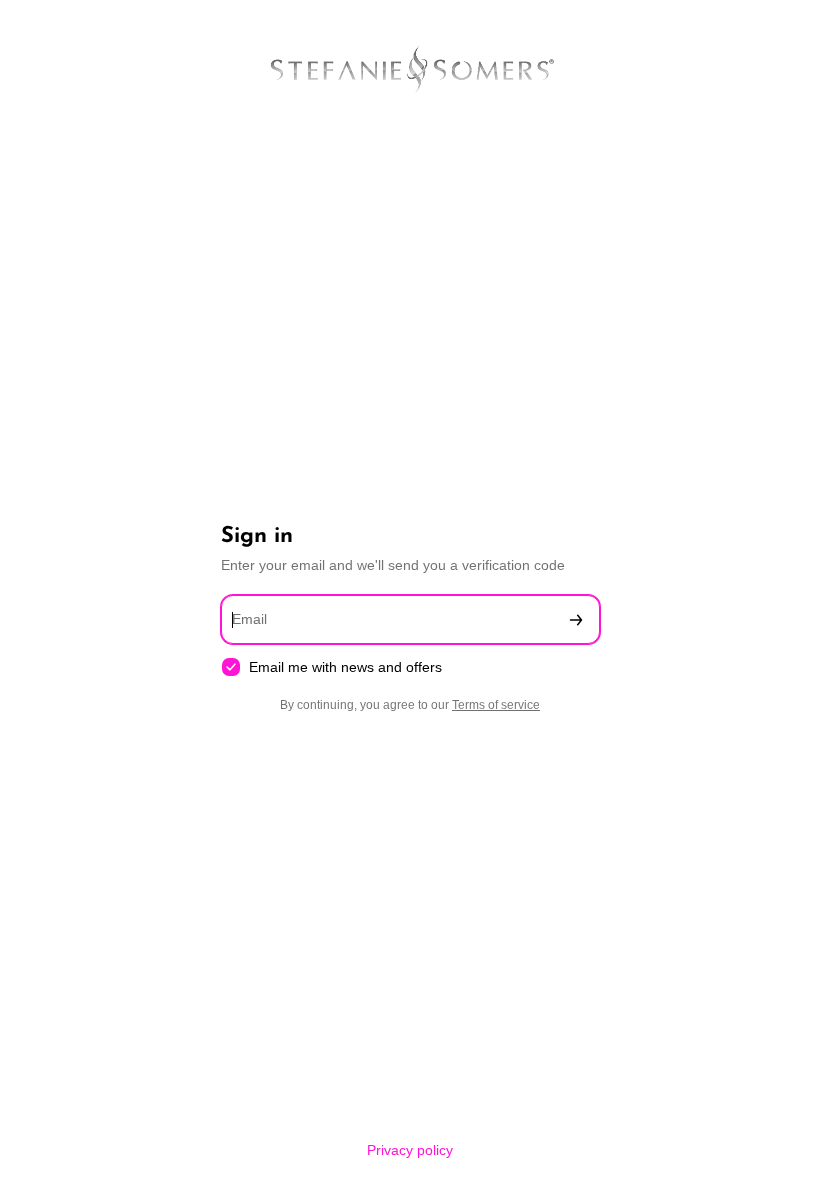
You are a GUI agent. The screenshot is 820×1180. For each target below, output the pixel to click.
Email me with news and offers (345, 667)
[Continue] (576, 619)
